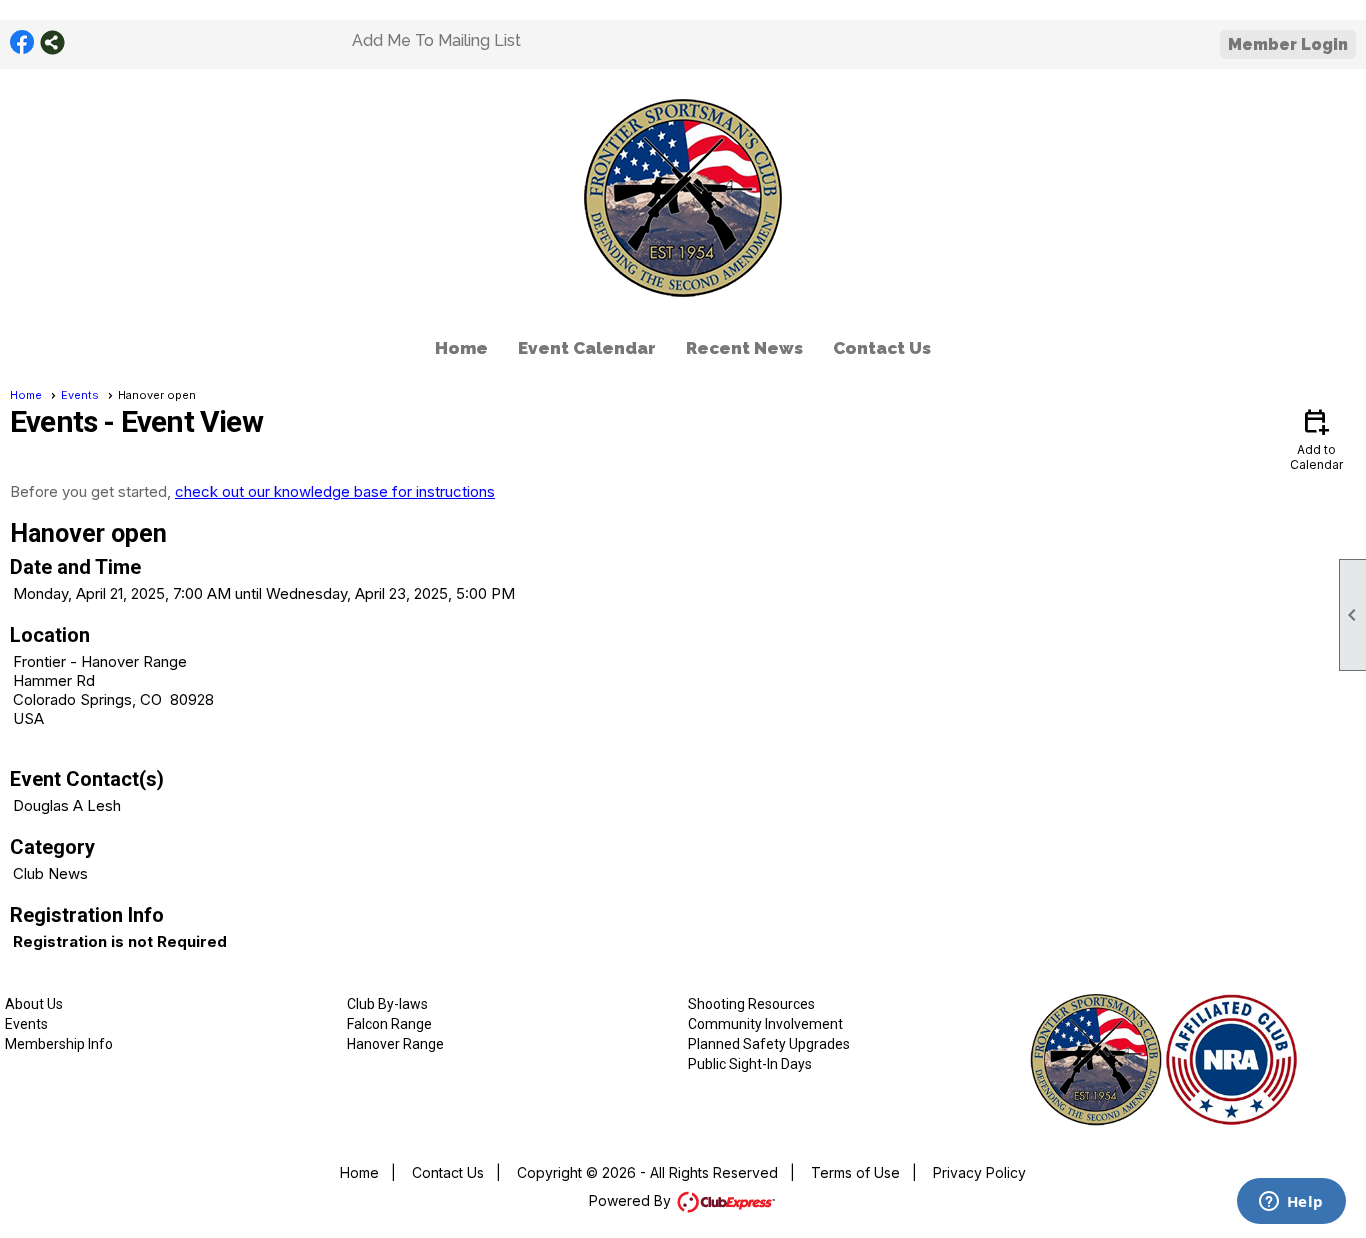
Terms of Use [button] (855, 1172)
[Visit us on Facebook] (22, 42)
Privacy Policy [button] (979, 1172)
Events (80, 395)
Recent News (744, 348)
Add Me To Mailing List (436, 40)
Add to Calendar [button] (1316, 438)
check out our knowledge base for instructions (335, 491)
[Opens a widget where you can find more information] (1291, 1203)
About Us (34, 1004)
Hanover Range (395, 1044)
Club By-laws (387, 1004)
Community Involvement (765, 1024)
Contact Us (882, 348)
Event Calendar (587, 348)
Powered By (632, 1200)
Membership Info (59, 1044)
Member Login (1288, 44)
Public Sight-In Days (750, 1064)
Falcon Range (389, 1024)
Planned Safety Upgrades (769, 1044)
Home (461, 348)
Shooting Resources (751, 1004)
